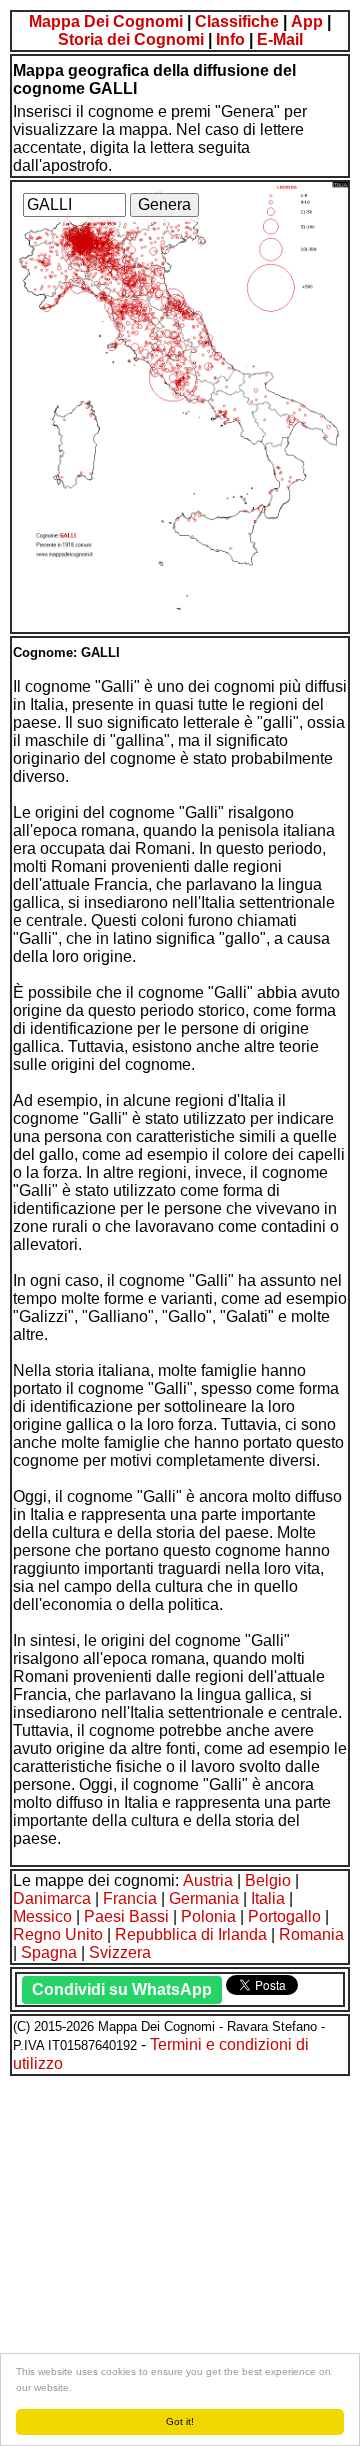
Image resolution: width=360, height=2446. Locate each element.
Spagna (49, 1952)
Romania (311, 1934)
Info (230, 39)
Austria (208, 1880)
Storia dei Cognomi (131, 39)
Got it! (180, 2421)
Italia (268, 1898)
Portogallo (284, 1916)
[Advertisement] (180, 2258)
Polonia (208, 1916)
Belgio (268, 1880)
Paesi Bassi (126, 1916)
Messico (42, 1916)
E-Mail (280, 39)
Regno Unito (58, 1934)
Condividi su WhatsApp (122, 1989)
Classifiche (237, 21)
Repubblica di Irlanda (191, 1934)
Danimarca (52, 1898)
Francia (130, 1898)
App (307, 21)
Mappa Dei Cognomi (106, 21)
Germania (204, 1898)
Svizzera (120, 1952)
